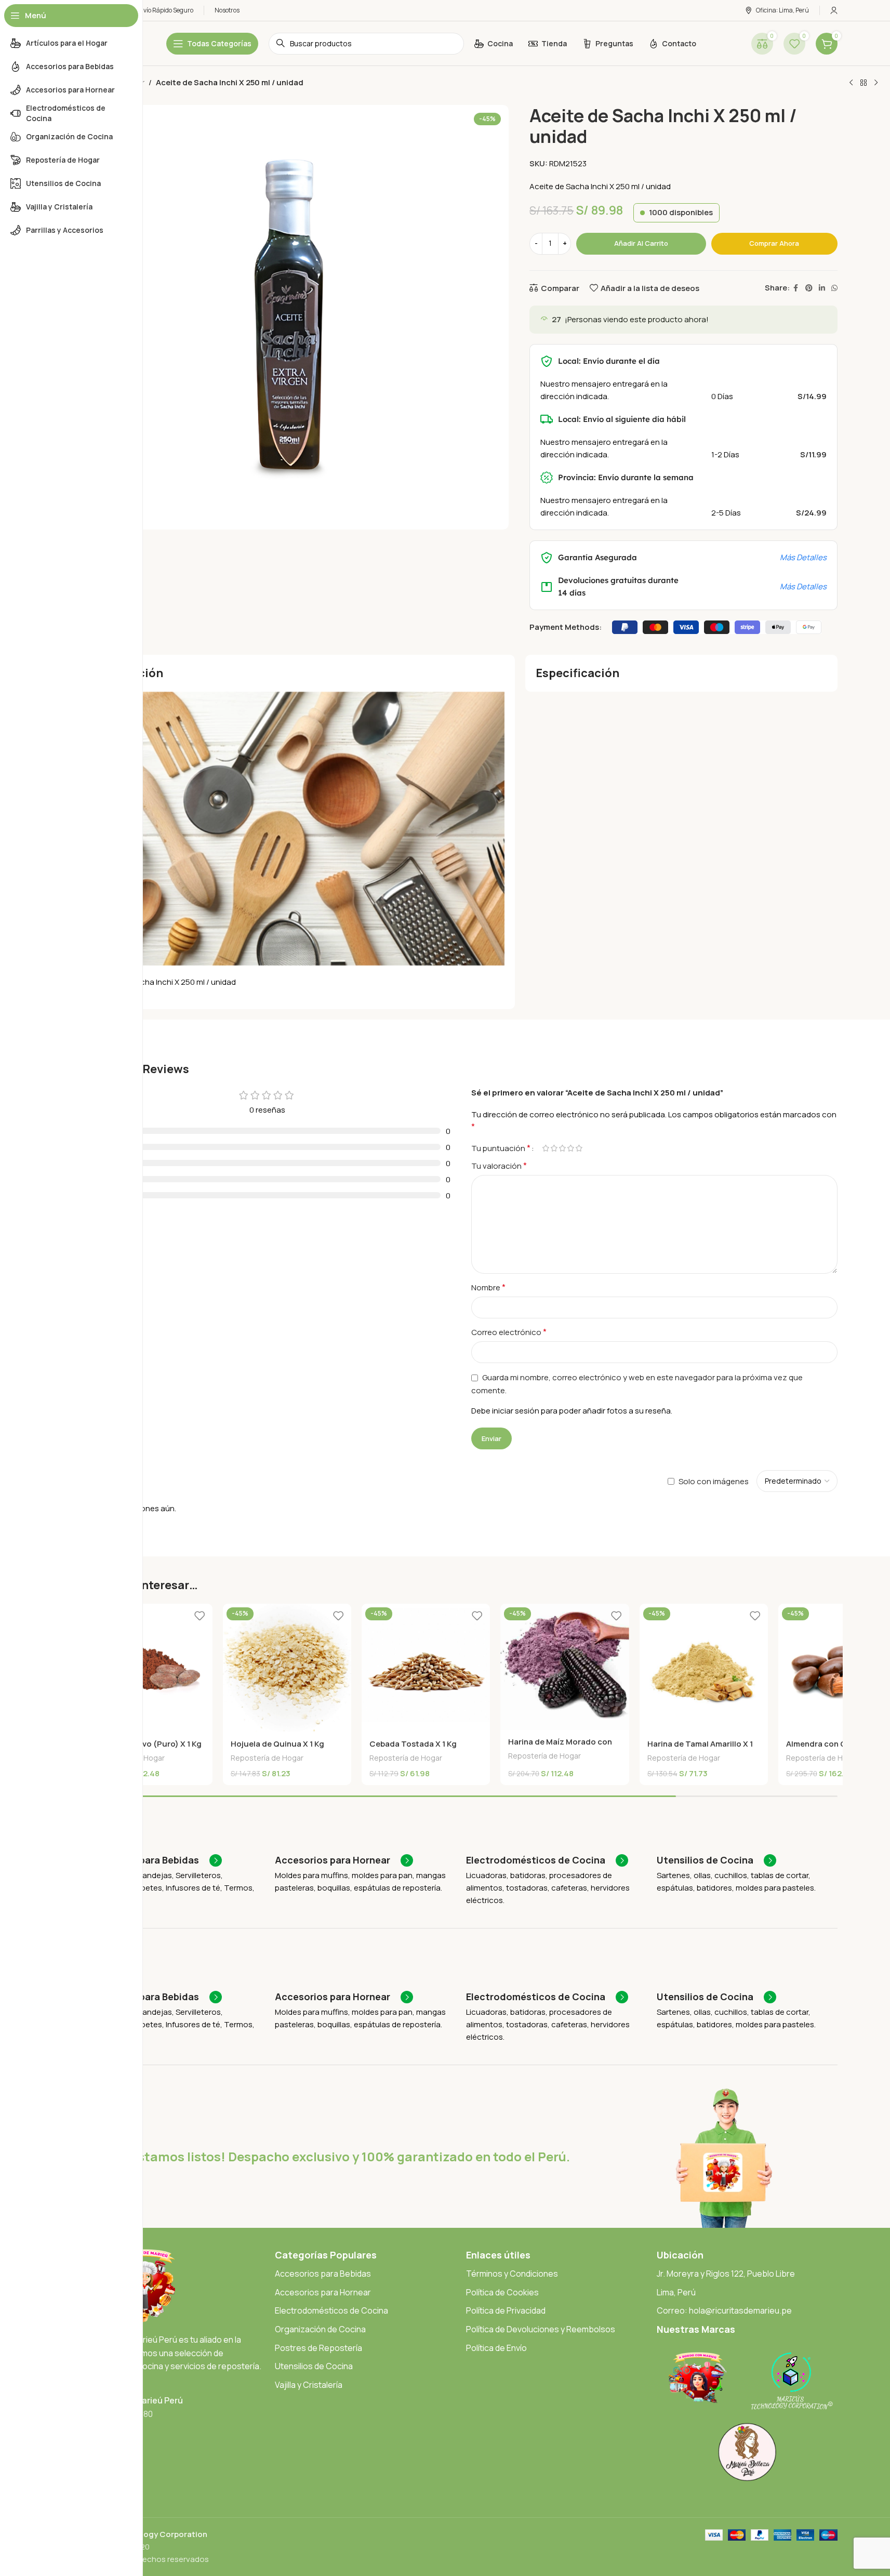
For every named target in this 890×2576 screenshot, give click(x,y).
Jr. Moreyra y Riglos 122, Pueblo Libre (726, 2274)
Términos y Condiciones (512, 2274)
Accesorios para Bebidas (323, 2274)
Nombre (488, 1287)
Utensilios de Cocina (314, 2366)
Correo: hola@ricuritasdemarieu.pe (724, 2310)
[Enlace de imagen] (698, 2377)
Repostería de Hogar (267, 1758)
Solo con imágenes (714, 1481)
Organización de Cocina (320, 2329)
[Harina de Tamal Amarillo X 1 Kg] (704, 1668)
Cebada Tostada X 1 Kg (413, 1744)
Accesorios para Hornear (323, 2292)
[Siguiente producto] (876, 83)
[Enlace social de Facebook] (796, 288)
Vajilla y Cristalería (309, 2385)
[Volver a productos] (864, 83)
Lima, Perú (676, 2292)
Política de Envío (496, 2348)
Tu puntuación (501, 1148)
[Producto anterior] (851, 83)
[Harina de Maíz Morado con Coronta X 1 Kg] (564, 1667)
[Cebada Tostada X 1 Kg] (426, 1668)
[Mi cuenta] (834, 10)
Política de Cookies (502, 2292)
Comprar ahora (774, 243)
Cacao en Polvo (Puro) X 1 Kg (147, 1744)
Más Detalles (803, 557)
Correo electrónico (509, 1332)
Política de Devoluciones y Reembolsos (541, 2329)
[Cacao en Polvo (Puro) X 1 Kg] (148, 1668)
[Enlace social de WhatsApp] (834, 288)
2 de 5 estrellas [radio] (554, 1148)
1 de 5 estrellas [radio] (546, 1148)
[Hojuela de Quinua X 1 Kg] (287, 1668)
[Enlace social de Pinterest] (809, 288)
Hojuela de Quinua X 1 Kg (277, 1744)
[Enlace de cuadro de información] (153, 1860)
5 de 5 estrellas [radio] (579, 1148)
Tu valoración (499, 1166)
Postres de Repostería (318, 2348)
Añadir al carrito (641, 243)
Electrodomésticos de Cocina (331, 2310)
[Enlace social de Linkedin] (822, 288)
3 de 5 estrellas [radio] (563, 1148)
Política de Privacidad (506, 2310)
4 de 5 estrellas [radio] (571, 1148)
